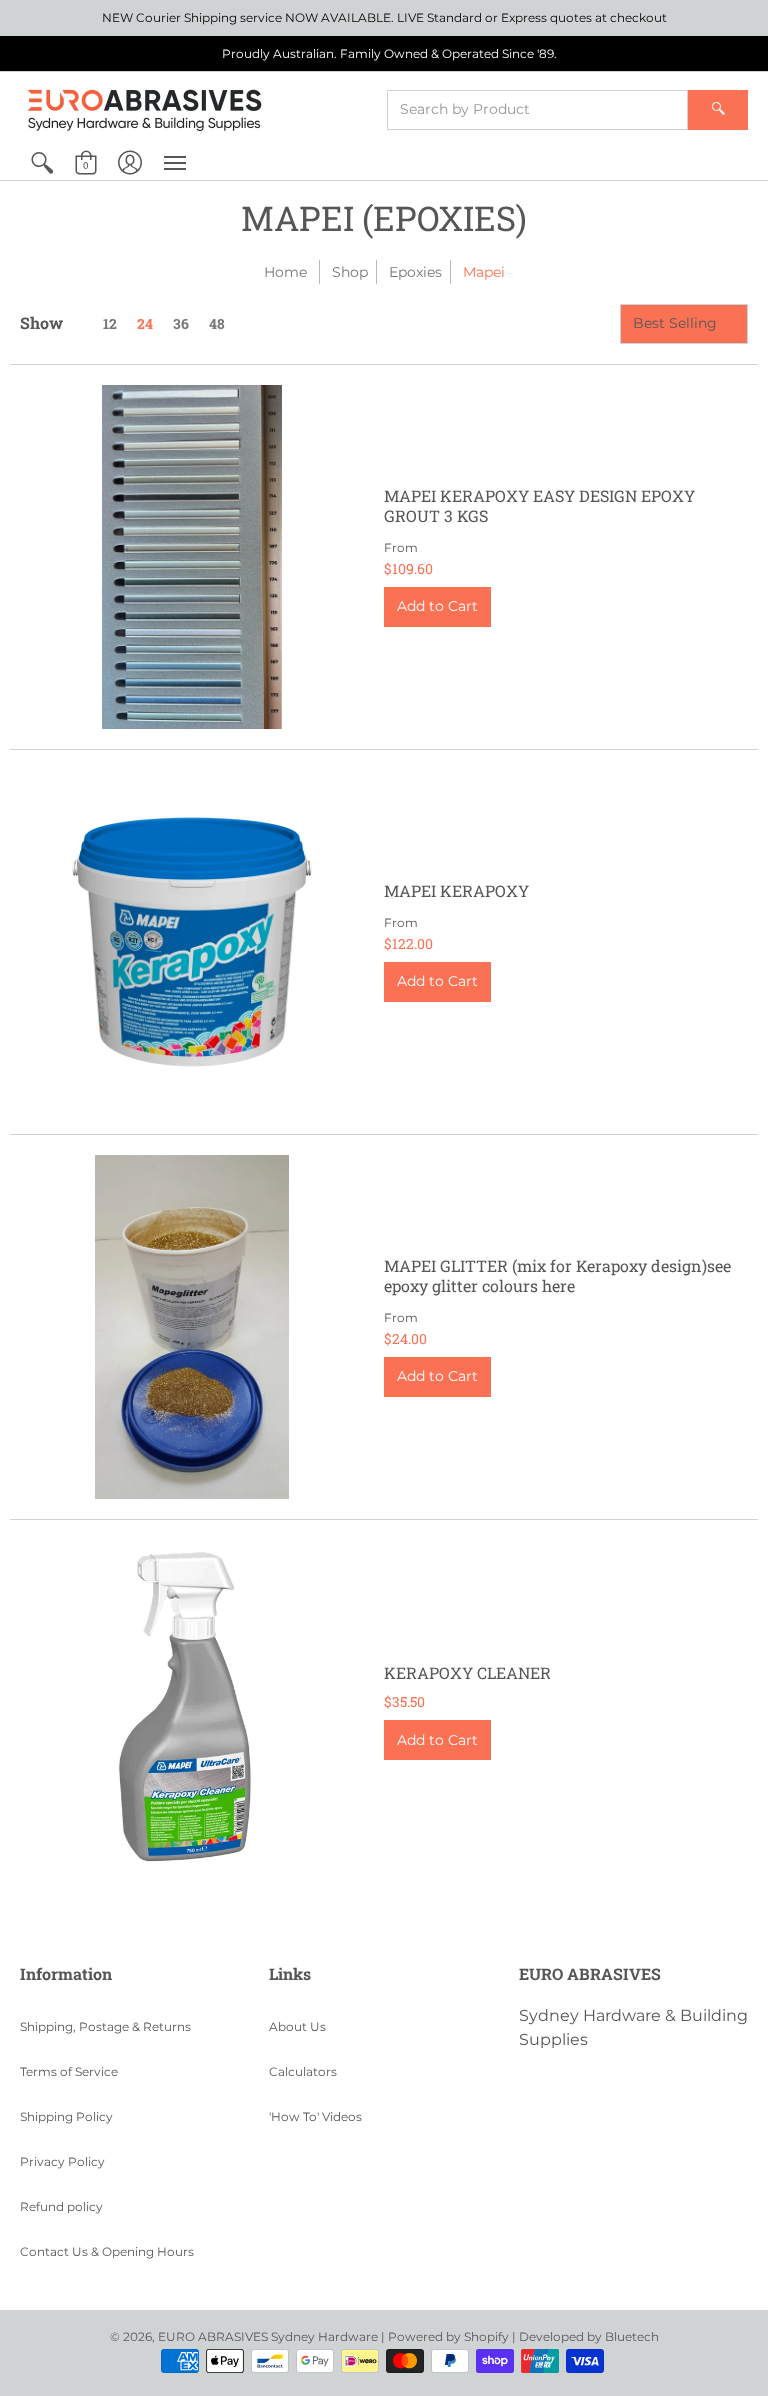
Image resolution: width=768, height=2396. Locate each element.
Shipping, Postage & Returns (105, 2026)
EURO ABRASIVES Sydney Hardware (268, 2336)
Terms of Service (69, 2071)
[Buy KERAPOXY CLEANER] (192, 1712)
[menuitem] (42, 163)
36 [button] (181, 323)
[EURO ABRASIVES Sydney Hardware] (145, 109)
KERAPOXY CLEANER (467, 1672)
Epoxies (415, 272)
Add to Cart (437, 606)
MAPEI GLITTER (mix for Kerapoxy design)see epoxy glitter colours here (557, 1275)
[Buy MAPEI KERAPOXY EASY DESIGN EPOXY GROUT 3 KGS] (192, 557)
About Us (297, 2026)
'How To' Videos (315, 2116)
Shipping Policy (66, 2116)
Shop (350, 272)
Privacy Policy (62, 2161)
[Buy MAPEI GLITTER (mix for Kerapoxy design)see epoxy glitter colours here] (192, 1327)
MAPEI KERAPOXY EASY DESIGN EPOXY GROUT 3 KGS (539, 505)
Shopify (486, 2336)
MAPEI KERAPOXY (456, 890)
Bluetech (632, 2336)
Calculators (303, 2071)
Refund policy (61, 2206)
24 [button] (145, 323)
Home (285, 272)
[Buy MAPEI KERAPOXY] (192, 942)
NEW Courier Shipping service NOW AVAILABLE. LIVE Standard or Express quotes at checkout (384, 17)
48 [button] (217, 323)
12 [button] (110, 323)
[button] (42, 163)
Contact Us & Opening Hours (107, 2251)
